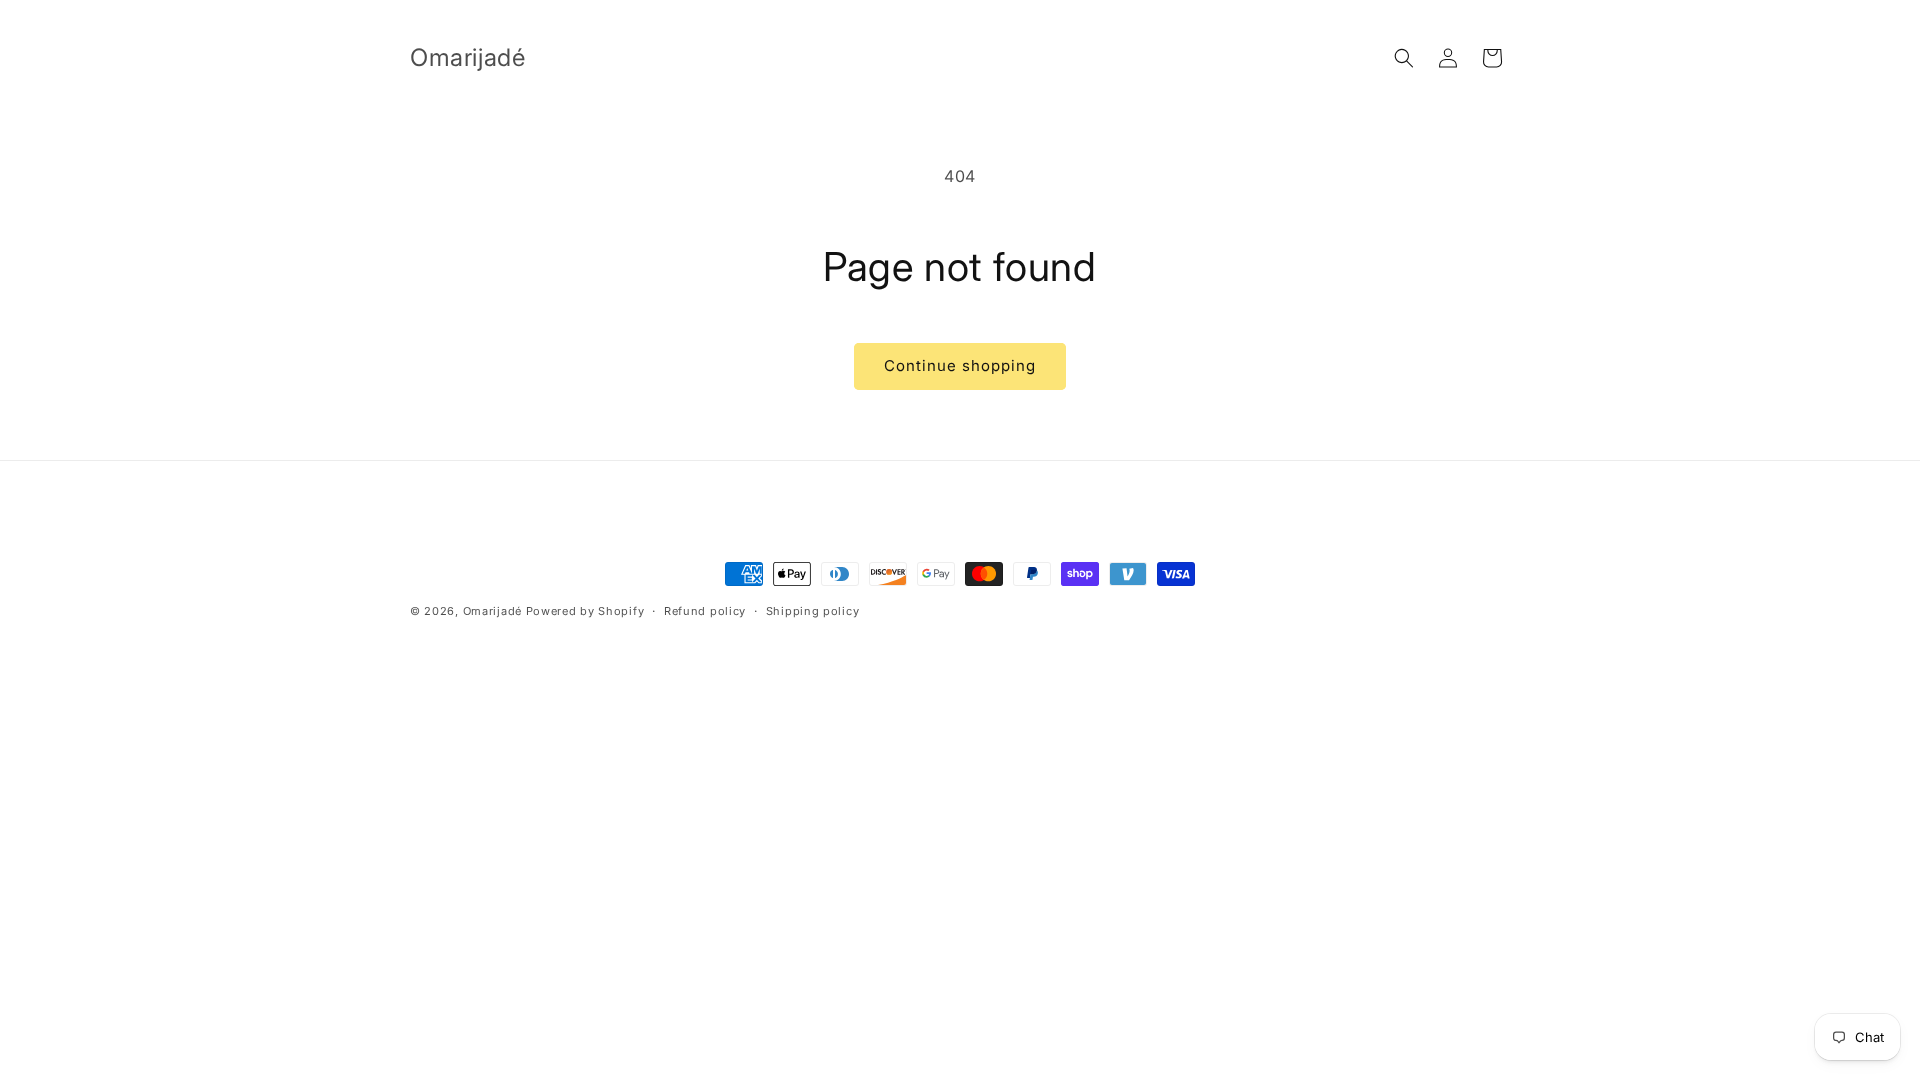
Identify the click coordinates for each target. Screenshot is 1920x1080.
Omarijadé (494, 611)
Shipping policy (813, 611)
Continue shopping (960, 365)
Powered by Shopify (585, 611)
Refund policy (705, 611)
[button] (1404, 58)
